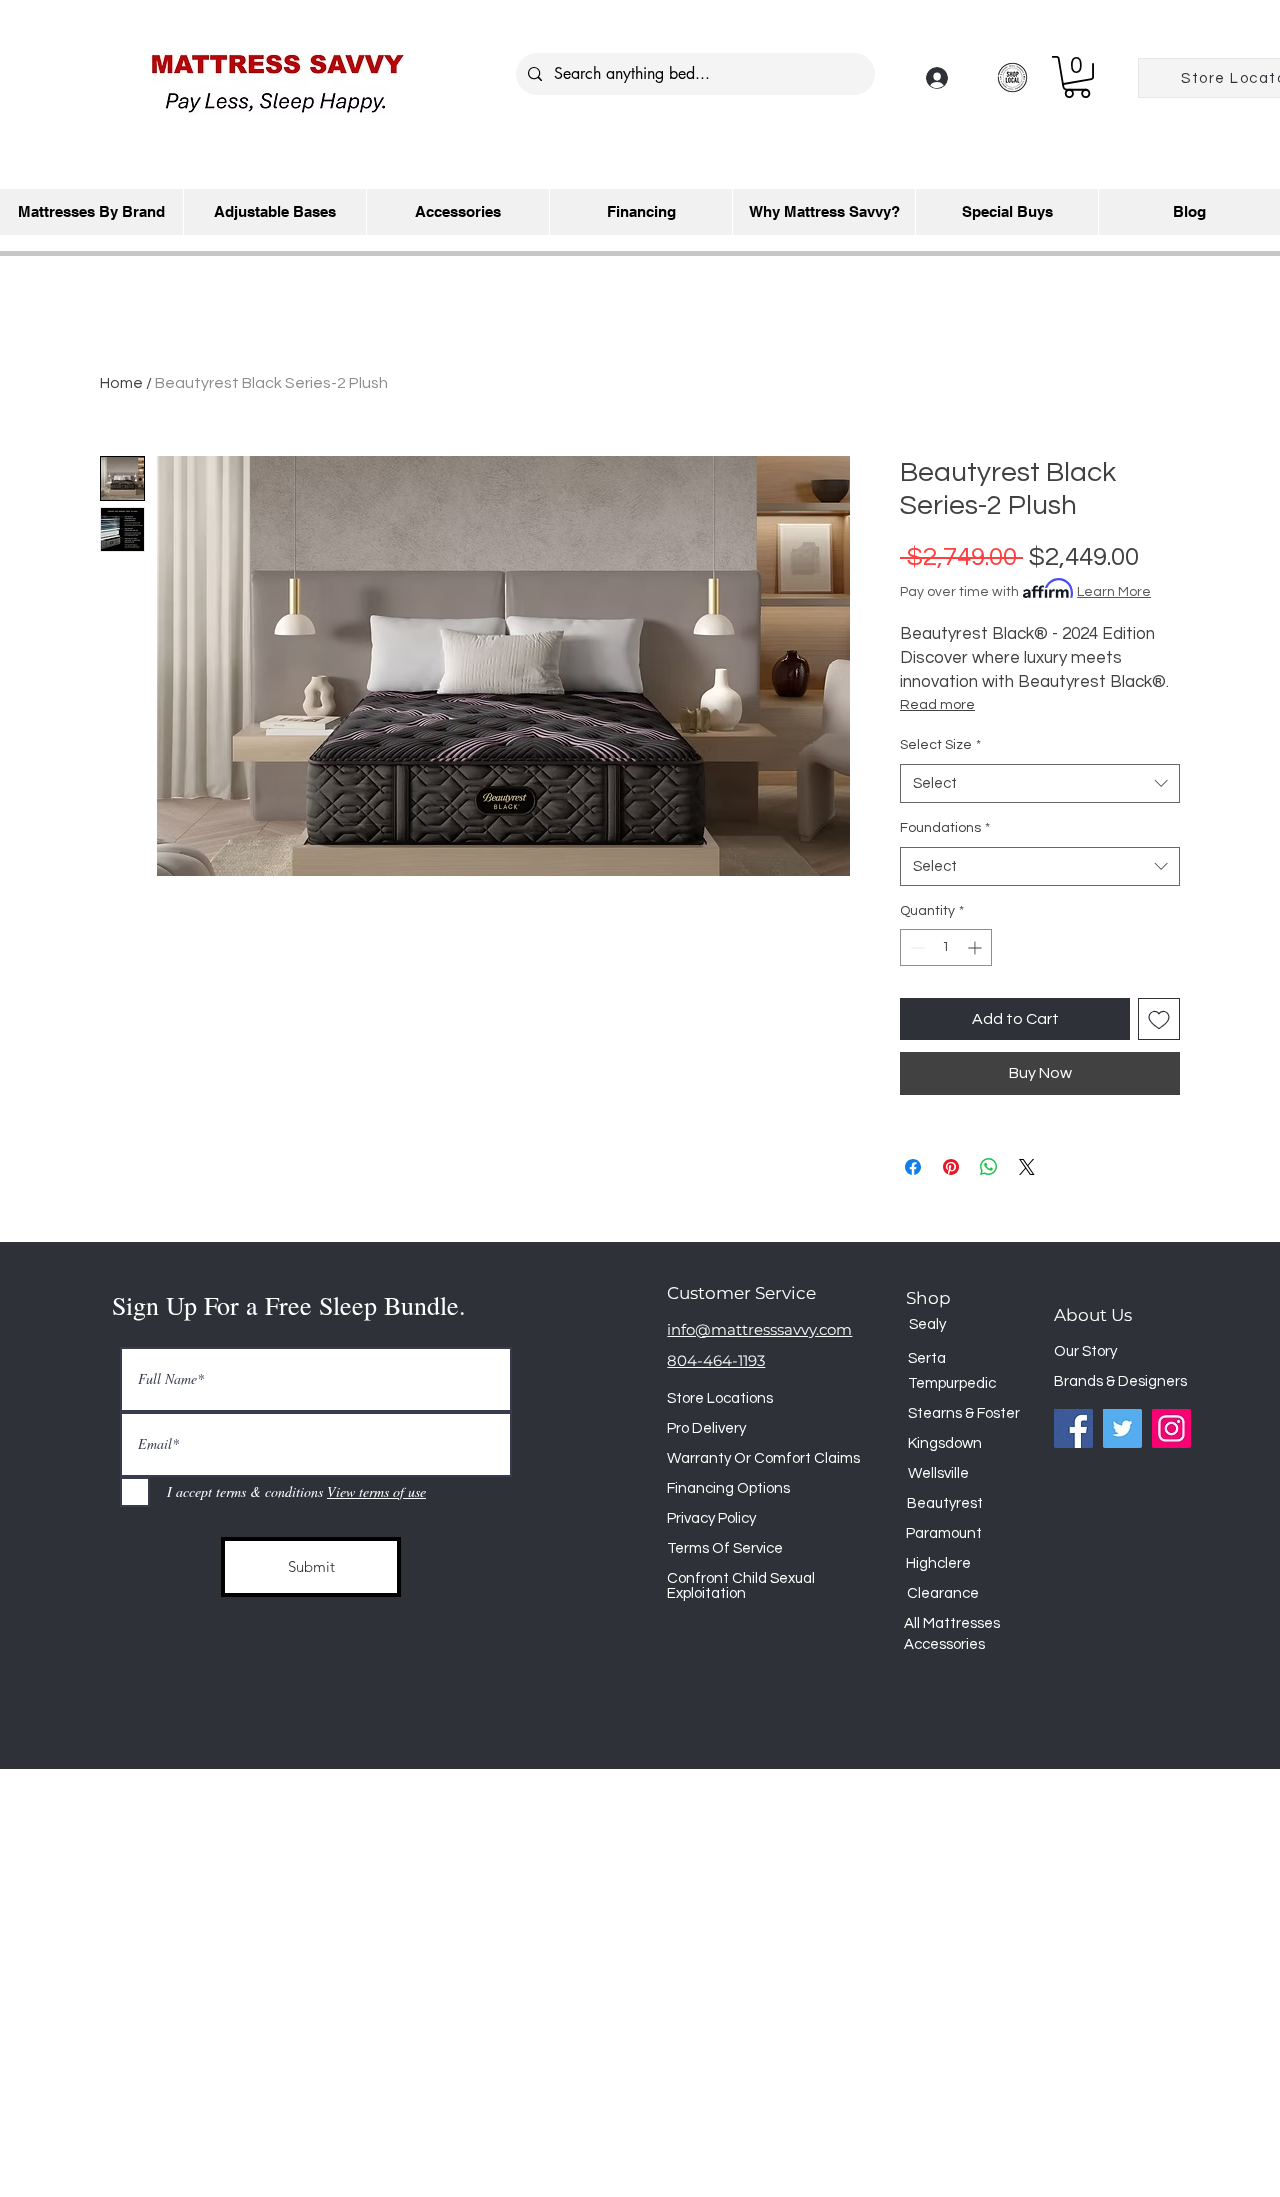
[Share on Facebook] (913, 1167)
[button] (1077, 77)
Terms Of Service (725, 1548)
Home (121, 383)
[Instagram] (1171, 1428)
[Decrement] (915, 947)
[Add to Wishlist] (1159, 1019)
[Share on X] (1027, 1167)
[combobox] (1040, 783)
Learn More (1114, 592)
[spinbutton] (946, 947)
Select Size (940, 745)
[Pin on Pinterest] (951, 1167)
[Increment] (976, 947)
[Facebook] (1073, 1428)
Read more (937, 705)
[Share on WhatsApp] (989, 1167)
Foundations (945, 828)
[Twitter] (1122, 1428)
